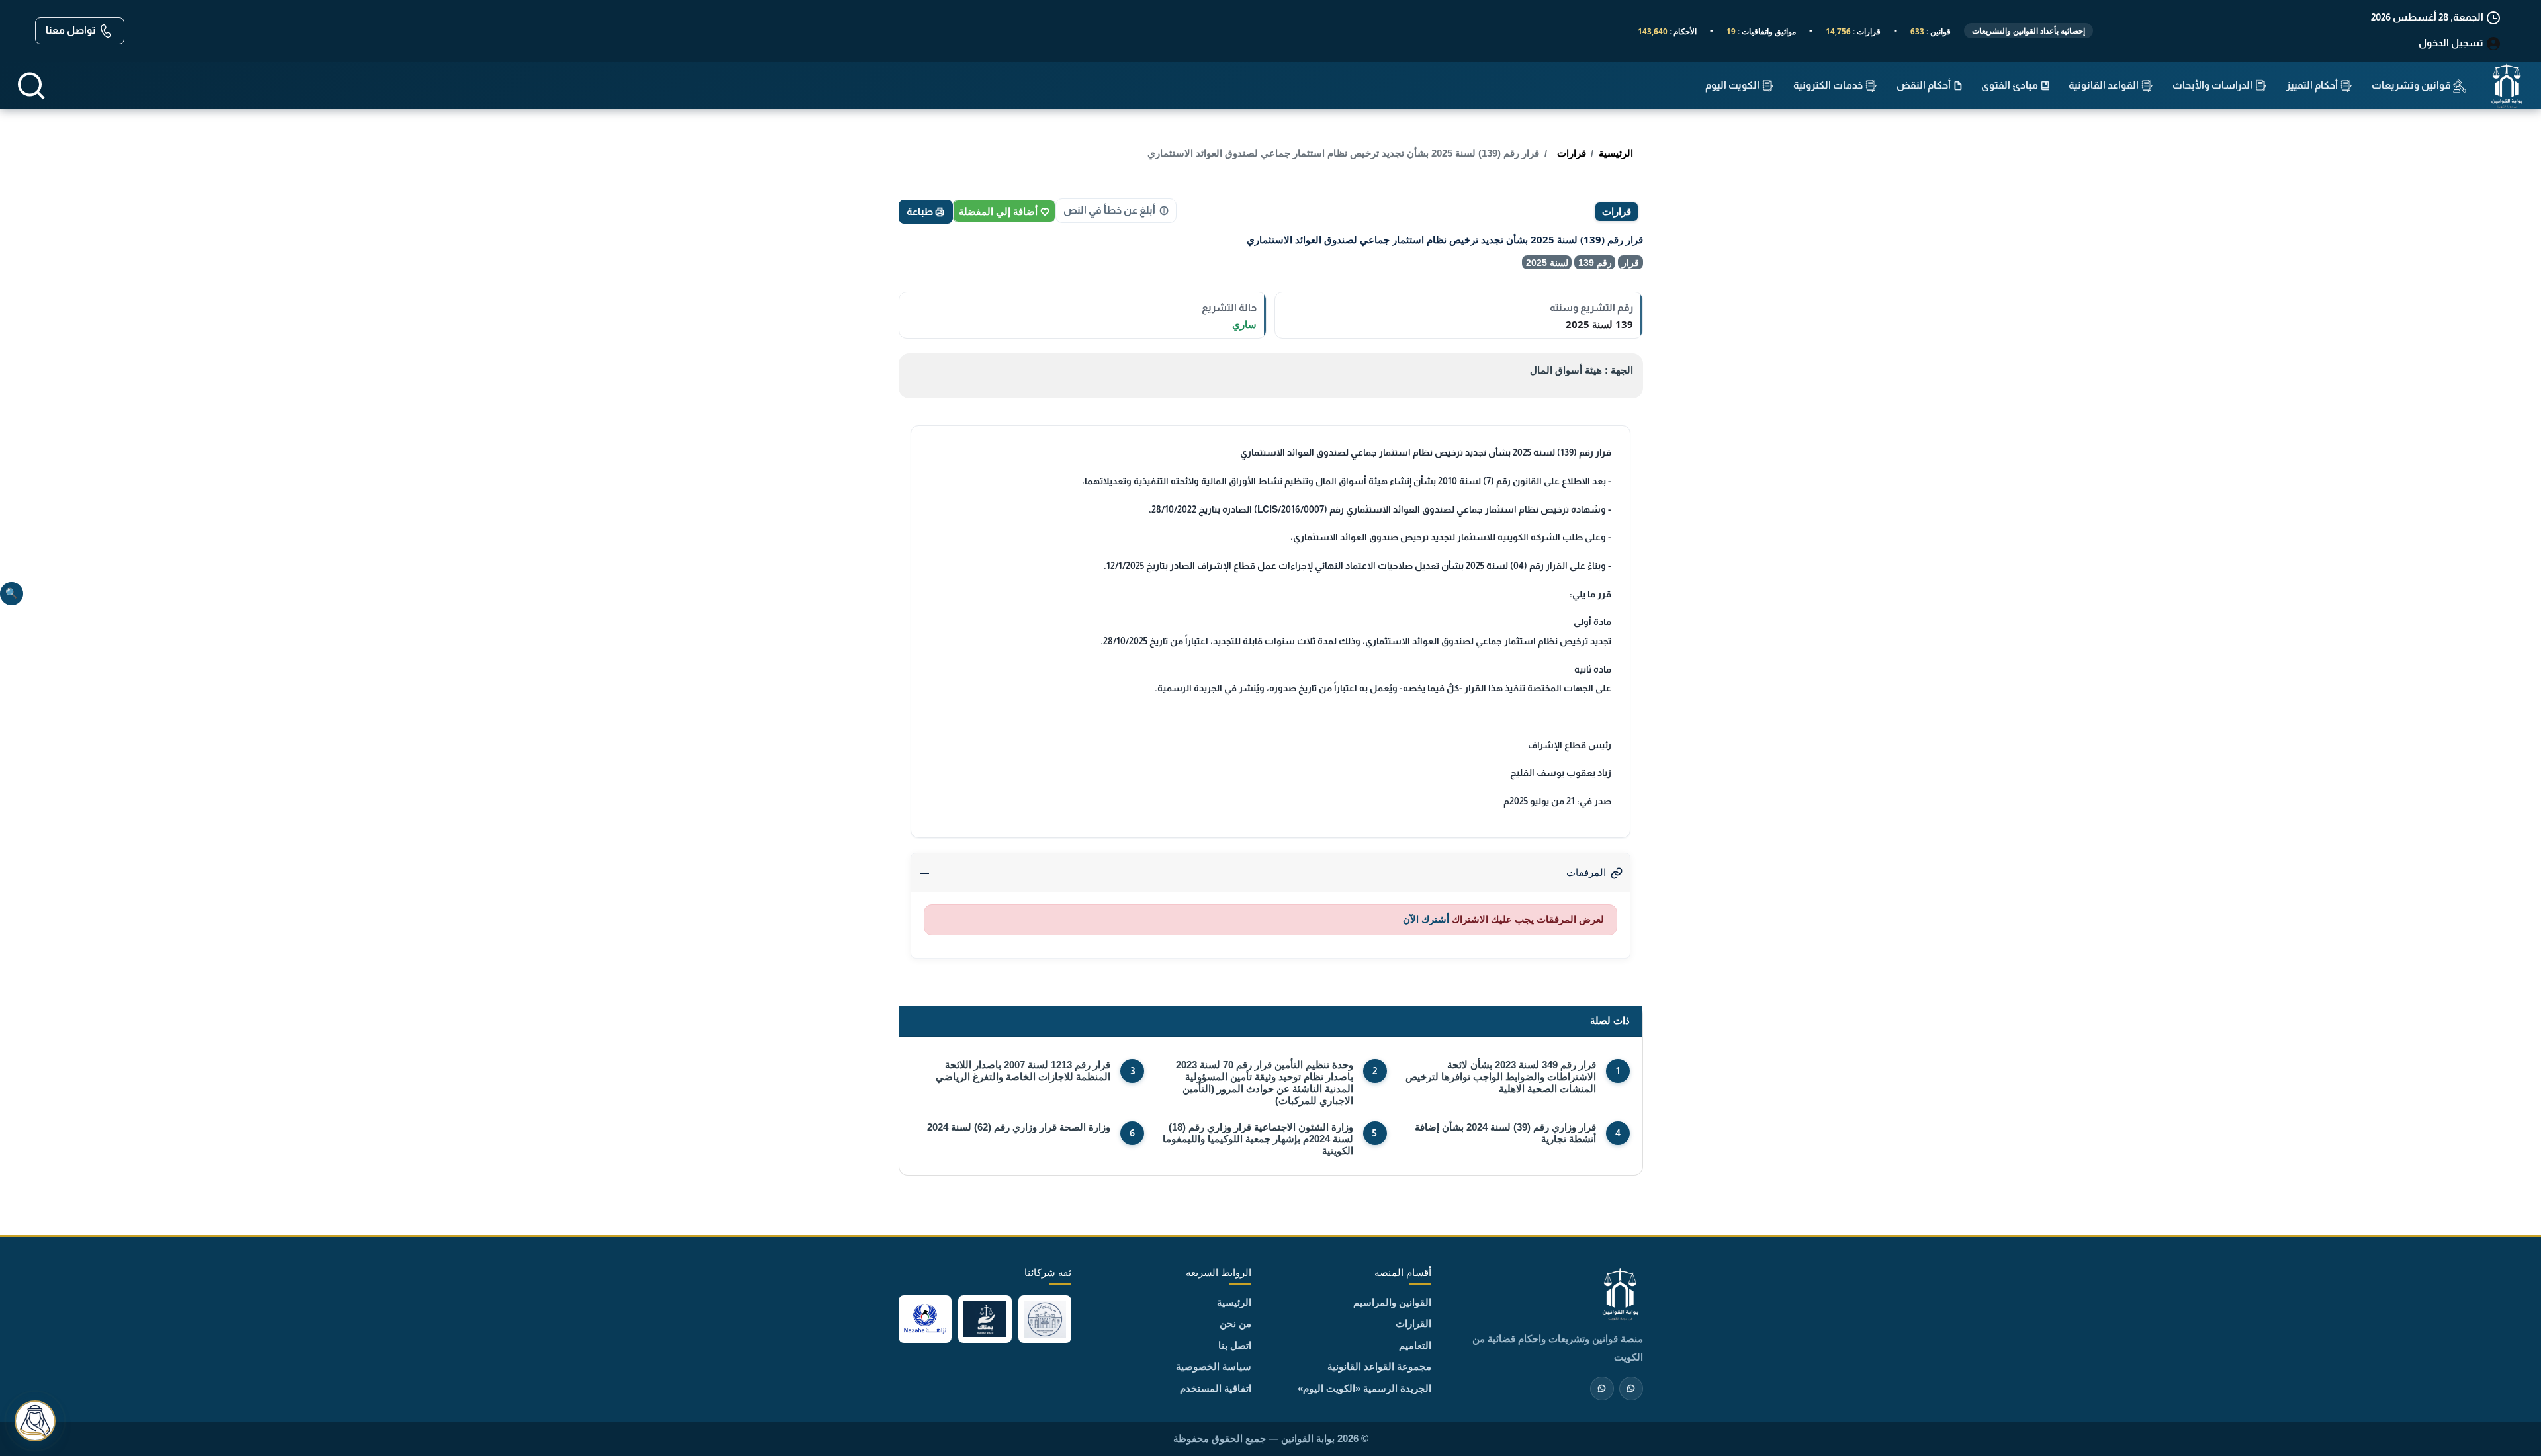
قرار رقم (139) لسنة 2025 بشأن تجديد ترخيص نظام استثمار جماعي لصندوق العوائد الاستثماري (1343, 153)
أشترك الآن (1426, 919)
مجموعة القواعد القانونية (1379, 1366)
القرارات (1413, 1323)
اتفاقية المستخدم (1216, 1388)
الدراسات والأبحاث (2213, 85)
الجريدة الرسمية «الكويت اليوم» (1364, 1388)
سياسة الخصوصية (1214, 1366)
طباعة (921, 211)
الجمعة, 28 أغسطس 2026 (2428, 17)
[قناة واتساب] (1631, 1389)
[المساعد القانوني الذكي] (35, 1421)
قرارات (1572, 153)
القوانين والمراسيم (1392, 1302)
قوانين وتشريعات (2412, 85)
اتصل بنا (1235, 1345)
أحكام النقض (1925, 85)
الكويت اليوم (1733, 85)
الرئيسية (1616, 153)
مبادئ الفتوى (2011, 85)
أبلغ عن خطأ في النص (1109, 210)
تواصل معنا (72, 30)
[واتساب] (1602, 1389)
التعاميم (1415, 1345)
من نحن (1235, 1323)
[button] (31, 86)
